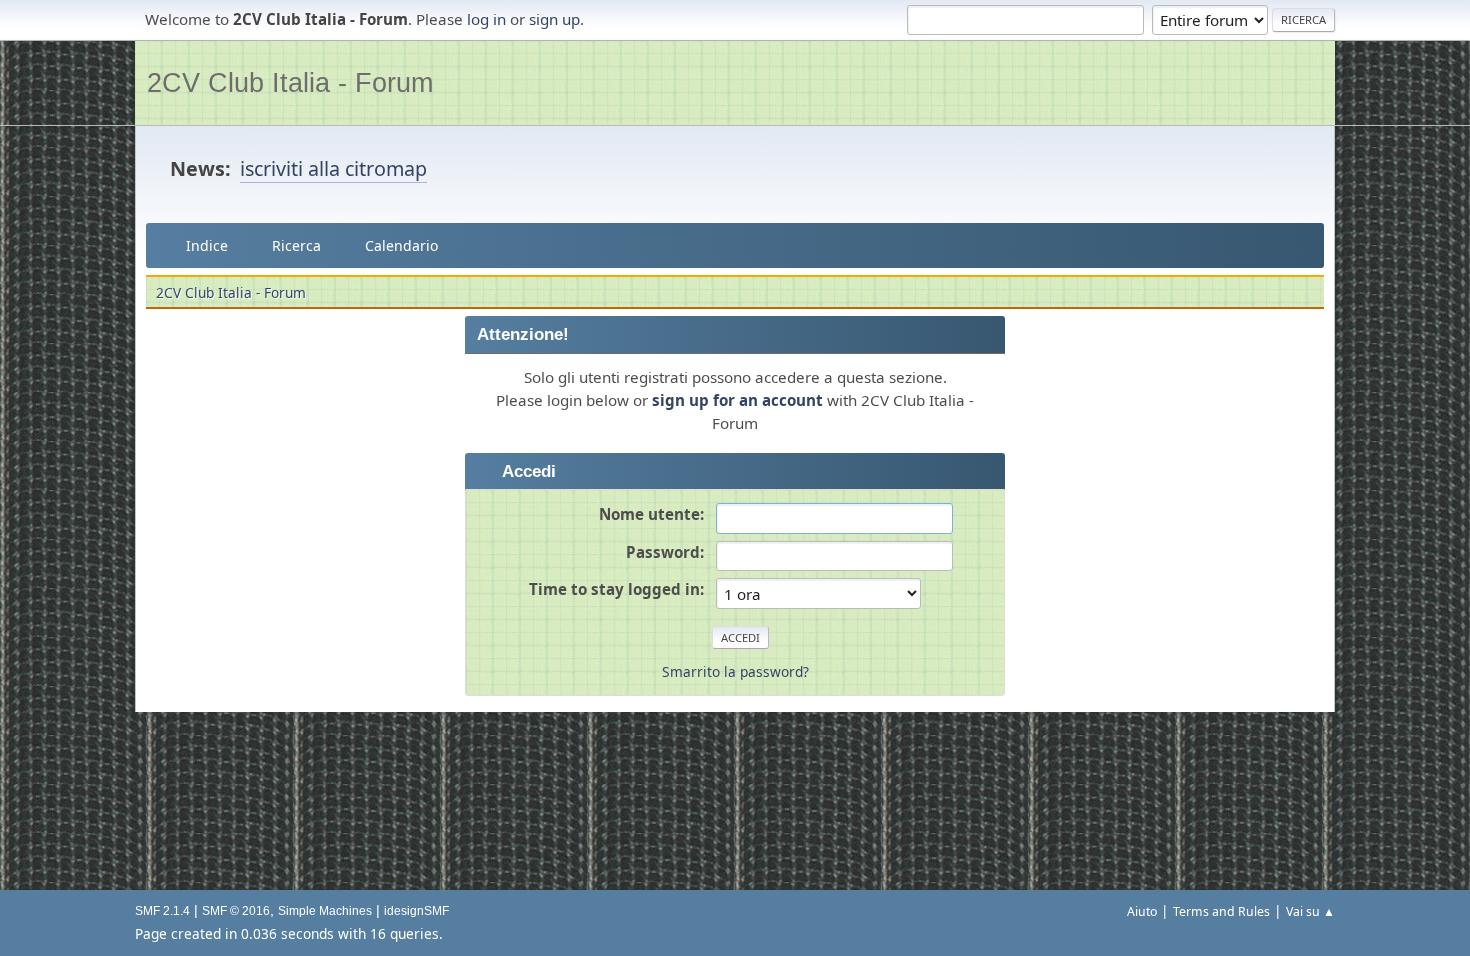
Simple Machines (325, 911)
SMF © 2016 (236, 911)
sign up (554, 19)
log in (486, 19)
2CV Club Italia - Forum (290, 82)
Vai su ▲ (1310, 911)
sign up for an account (737, 400)
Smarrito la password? (735, 671)
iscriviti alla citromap (333, 168)
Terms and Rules (1221, 911)
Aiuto (1142, 911)
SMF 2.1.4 (162, 911)
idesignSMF (416, 911)
